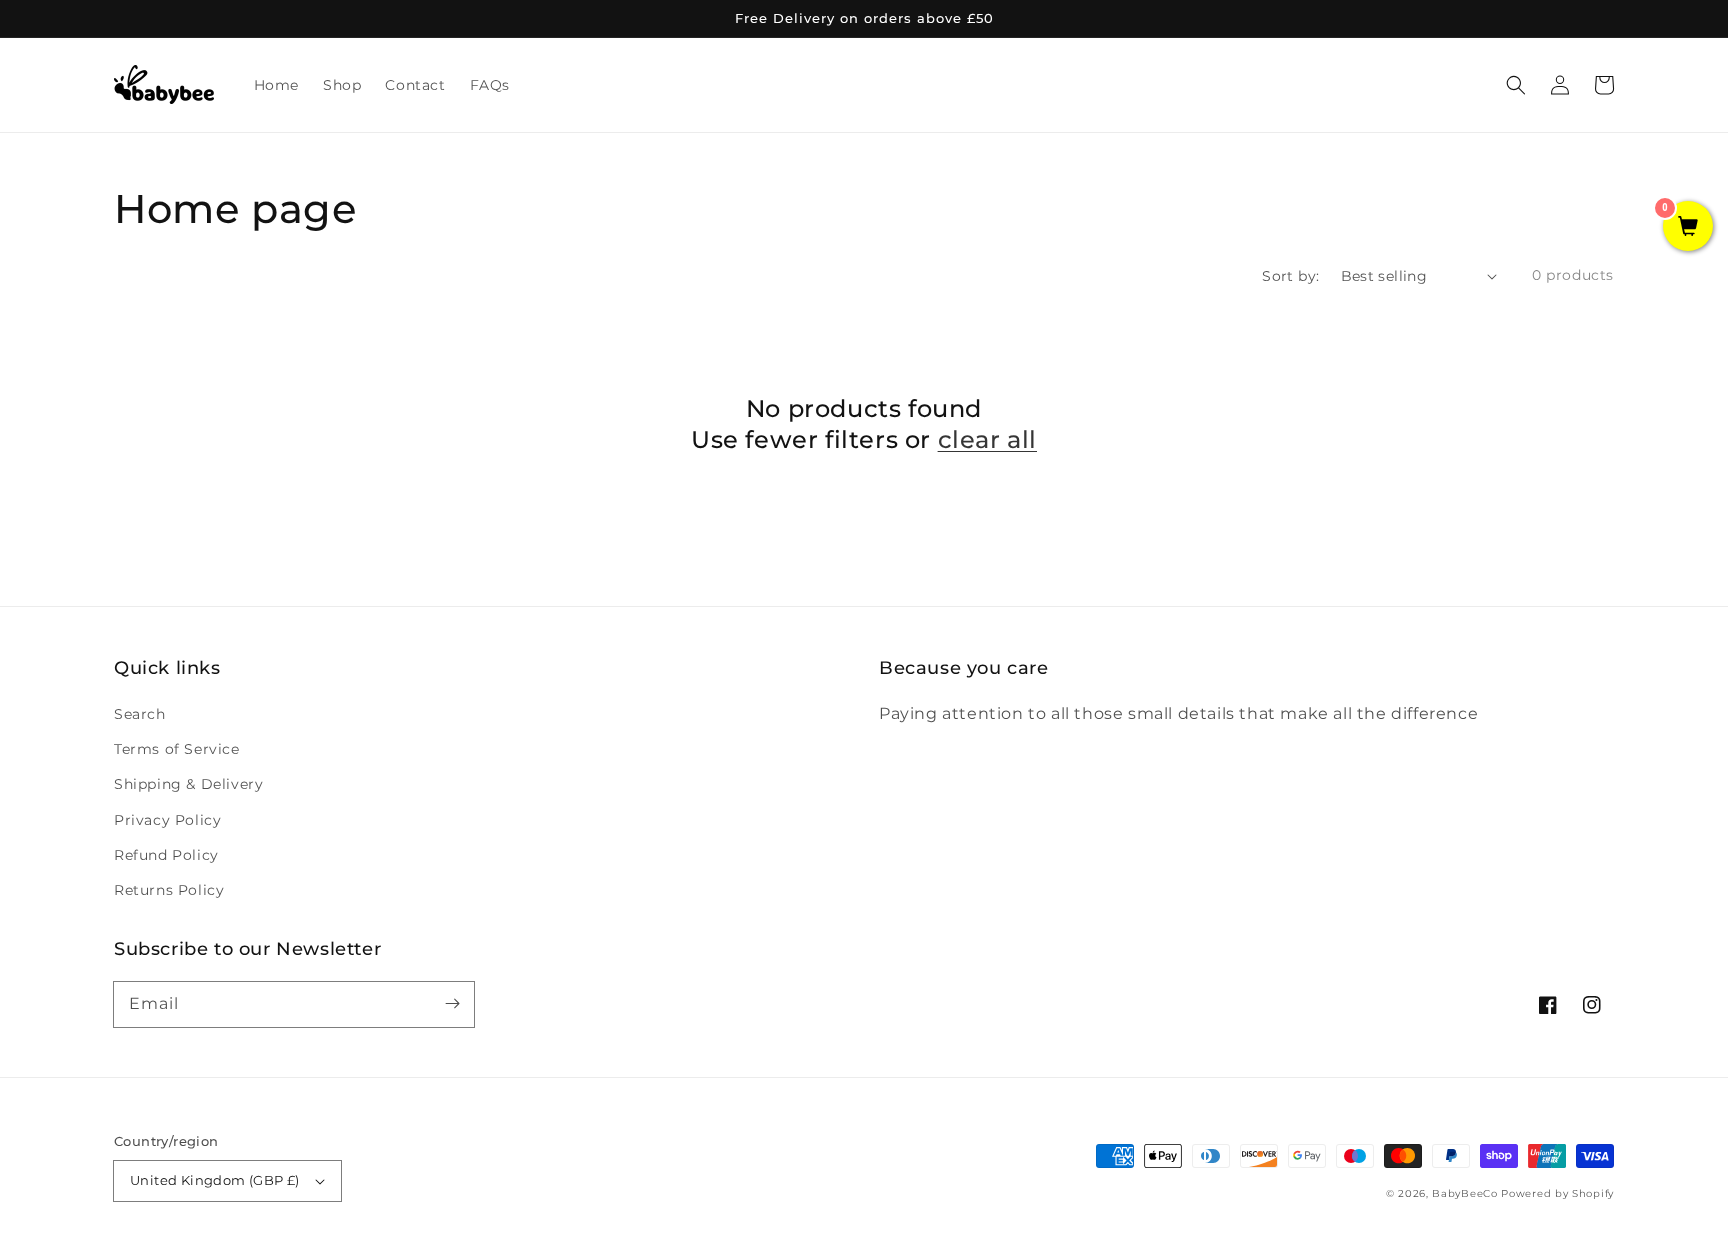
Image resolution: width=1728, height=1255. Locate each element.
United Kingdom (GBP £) (215, 1180)
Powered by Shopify (1557, 1193)
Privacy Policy (167, 820)
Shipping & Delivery (188, 784)
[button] (1516, 85)
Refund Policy (166, 855)
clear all (987, 439)
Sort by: (1290, 276)
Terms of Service (177, 749)
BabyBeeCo (1464, 1193)
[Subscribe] (452, 1004)
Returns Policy (169, 890)
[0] (1688, 228)
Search (140, 714)
